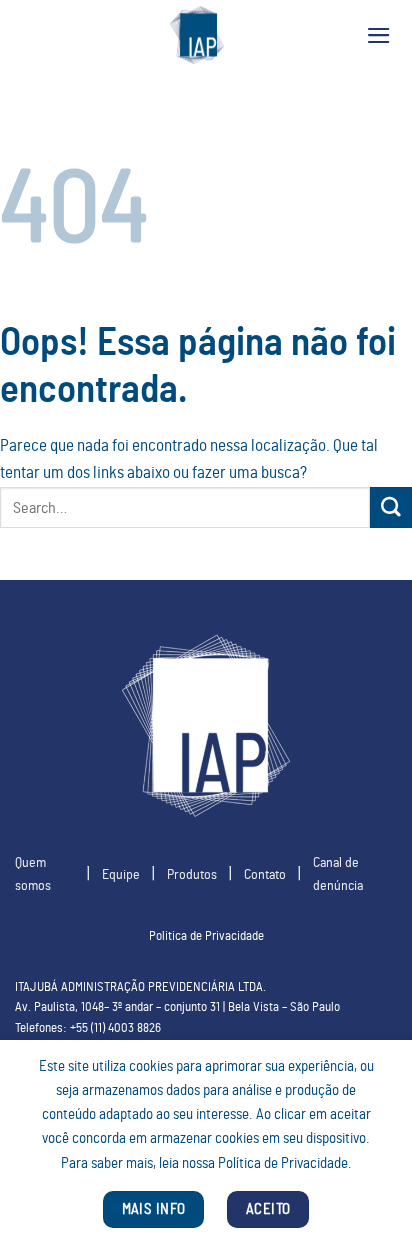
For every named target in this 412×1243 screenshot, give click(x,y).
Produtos (192, 874)
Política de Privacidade (283, 1163)
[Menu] (379, 35)
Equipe (121, 874)
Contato (265, 874)
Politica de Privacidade (206, 936)
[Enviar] (391, 507)
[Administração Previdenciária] (197, 35)
